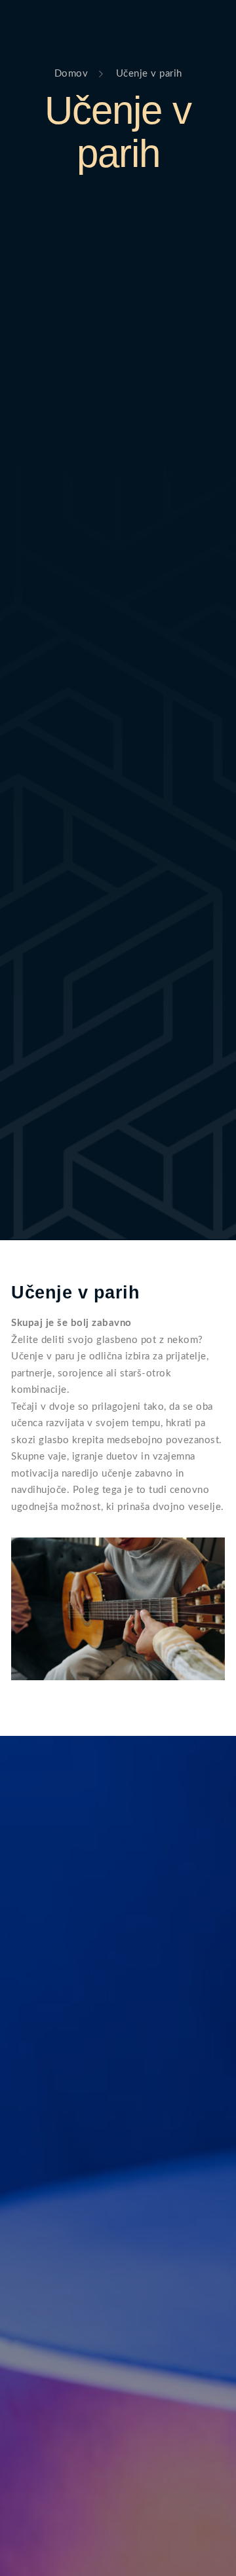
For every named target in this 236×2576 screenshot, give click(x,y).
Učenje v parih (118, 132)
